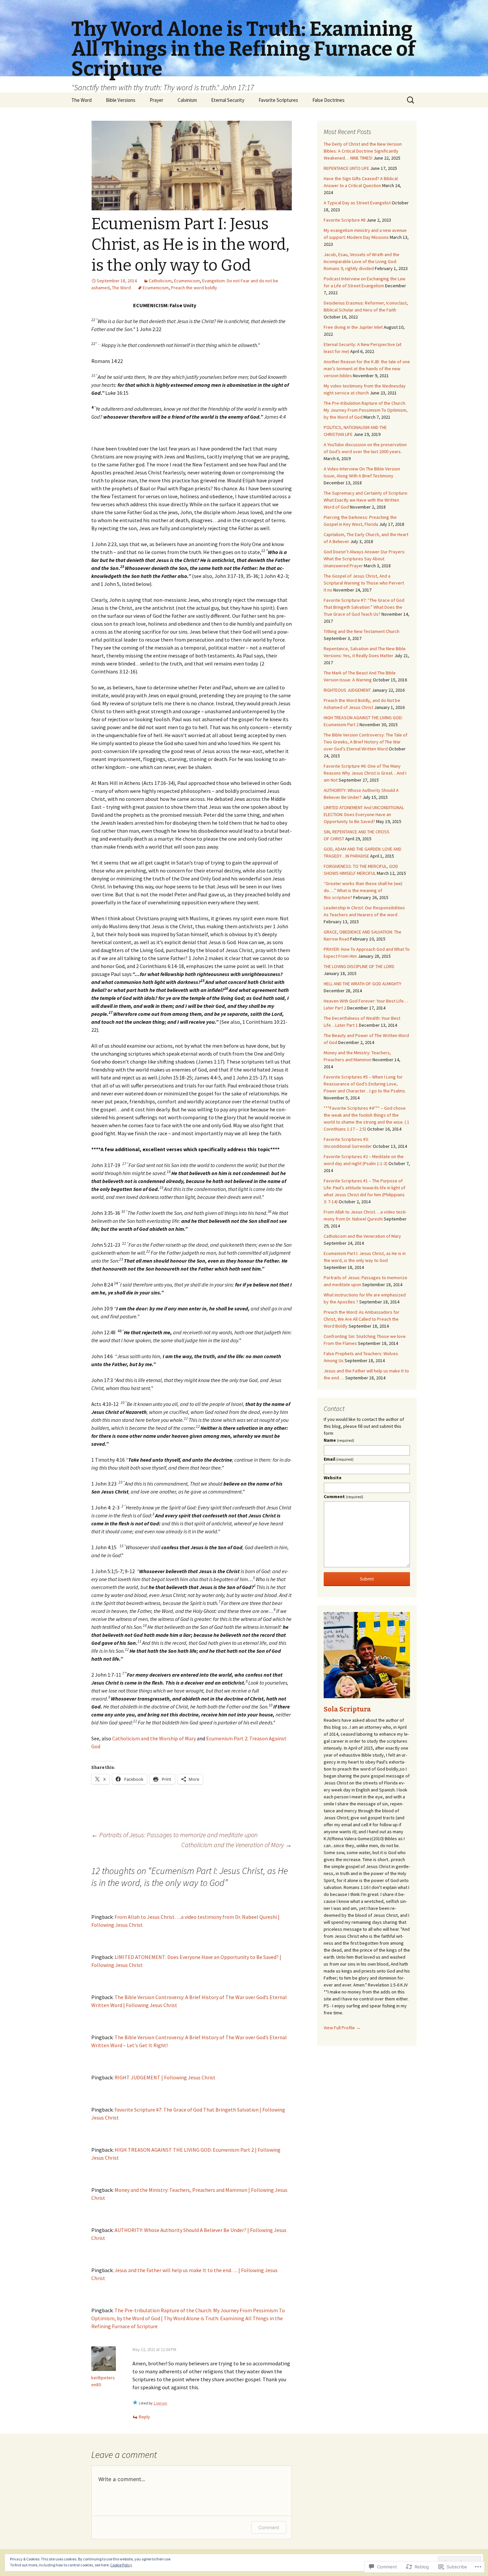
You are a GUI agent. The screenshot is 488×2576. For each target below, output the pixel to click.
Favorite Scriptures (278, 100)
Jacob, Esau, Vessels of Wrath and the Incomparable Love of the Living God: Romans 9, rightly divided (362, 261)
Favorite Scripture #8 (345, 220)
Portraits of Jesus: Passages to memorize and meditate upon (174, 1835)
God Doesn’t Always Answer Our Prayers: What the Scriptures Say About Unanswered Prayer (365, 559)
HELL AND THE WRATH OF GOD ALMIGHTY (363, 984)
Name (339, 1440)
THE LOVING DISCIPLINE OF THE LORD (359, 966)
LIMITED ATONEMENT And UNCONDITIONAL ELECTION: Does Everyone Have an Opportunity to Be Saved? (364, 814)
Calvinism (187, 100)
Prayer (157, 100)
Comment (269, 2527)
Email (339, 1459)
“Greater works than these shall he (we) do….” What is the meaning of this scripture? (363, 890)
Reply (144, 2417)
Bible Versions (121, 100)
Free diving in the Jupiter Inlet (353, 327)
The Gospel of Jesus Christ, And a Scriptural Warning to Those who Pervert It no (364, 583)
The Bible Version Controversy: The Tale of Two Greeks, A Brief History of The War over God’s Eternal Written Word (366, 742)
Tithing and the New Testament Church (362, 631)
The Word (81, 100)
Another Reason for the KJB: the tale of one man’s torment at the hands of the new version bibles (367, 369)
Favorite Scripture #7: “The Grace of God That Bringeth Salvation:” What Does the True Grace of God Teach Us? (364, 607)
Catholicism (160, 281)
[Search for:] (411, 100)
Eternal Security (228, 100)
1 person (160, 2403)
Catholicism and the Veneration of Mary (237, 1845)
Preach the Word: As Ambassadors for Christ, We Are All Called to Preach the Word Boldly (362, 1319)
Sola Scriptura (347, 1709)
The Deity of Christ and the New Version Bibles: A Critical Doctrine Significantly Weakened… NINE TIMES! (363, 151)
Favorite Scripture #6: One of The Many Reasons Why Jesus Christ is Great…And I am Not (365, 773)
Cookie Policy (121, 2565)
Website (333, 1478)
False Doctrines (328, 100)
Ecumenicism (187, 281)
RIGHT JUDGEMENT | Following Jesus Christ (165, 2077)
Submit (367, 1579)
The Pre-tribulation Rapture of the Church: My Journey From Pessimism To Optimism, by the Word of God (366, 410)
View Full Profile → (342, 2028)
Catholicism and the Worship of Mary (154, 1738)
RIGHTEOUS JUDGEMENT (347, 690)
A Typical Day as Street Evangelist (357, 203)
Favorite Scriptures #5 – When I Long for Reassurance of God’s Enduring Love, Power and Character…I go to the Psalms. (365, 1084)
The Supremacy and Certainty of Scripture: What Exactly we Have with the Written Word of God (366, 500)
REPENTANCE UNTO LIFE (346, 168)
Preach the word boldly (194, 288)
